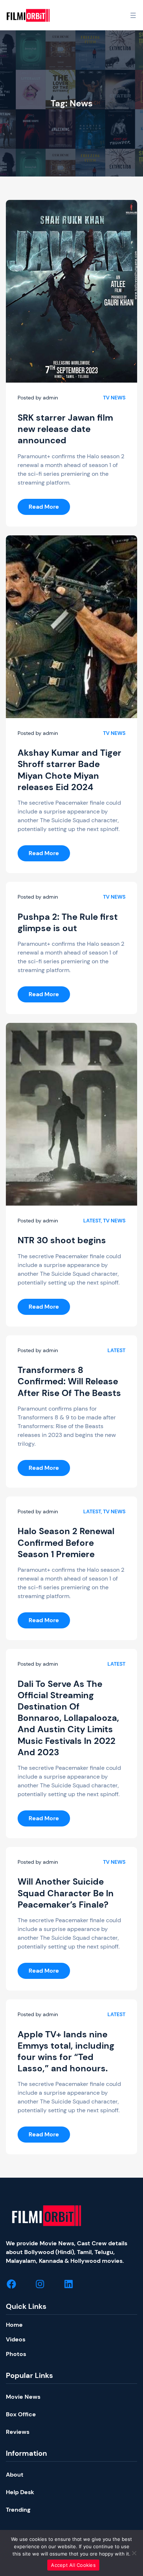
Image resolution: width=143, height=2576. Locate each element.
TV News (114, 398)
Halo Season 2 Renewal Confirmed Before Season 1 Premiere (66, 1542)
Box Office (21, 2414)
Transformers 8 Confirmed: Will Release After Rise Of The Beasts (69, 1381)
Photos (16, 2354)
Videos (16, 2339)
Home (14, 2325)
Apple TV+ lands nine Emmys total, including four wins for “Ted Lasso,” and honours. (66, 2051)
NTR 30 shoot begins (62, 1240)
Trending (18, 2510)
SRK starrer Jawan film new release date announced (65, 429)
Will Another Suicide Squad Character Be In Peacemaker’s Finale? (66, 1893)
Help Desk (20, 2492)
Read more (49, 509)
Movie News (23, 2397)
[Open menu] (133, 15)
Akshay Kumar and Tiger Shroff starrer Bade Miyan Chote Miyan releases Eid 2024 (69, 770)
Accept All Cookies (73, 2565)
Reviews (18, 2432)
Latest (92, 1221)
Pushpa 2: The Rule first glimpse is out (68, 922)
